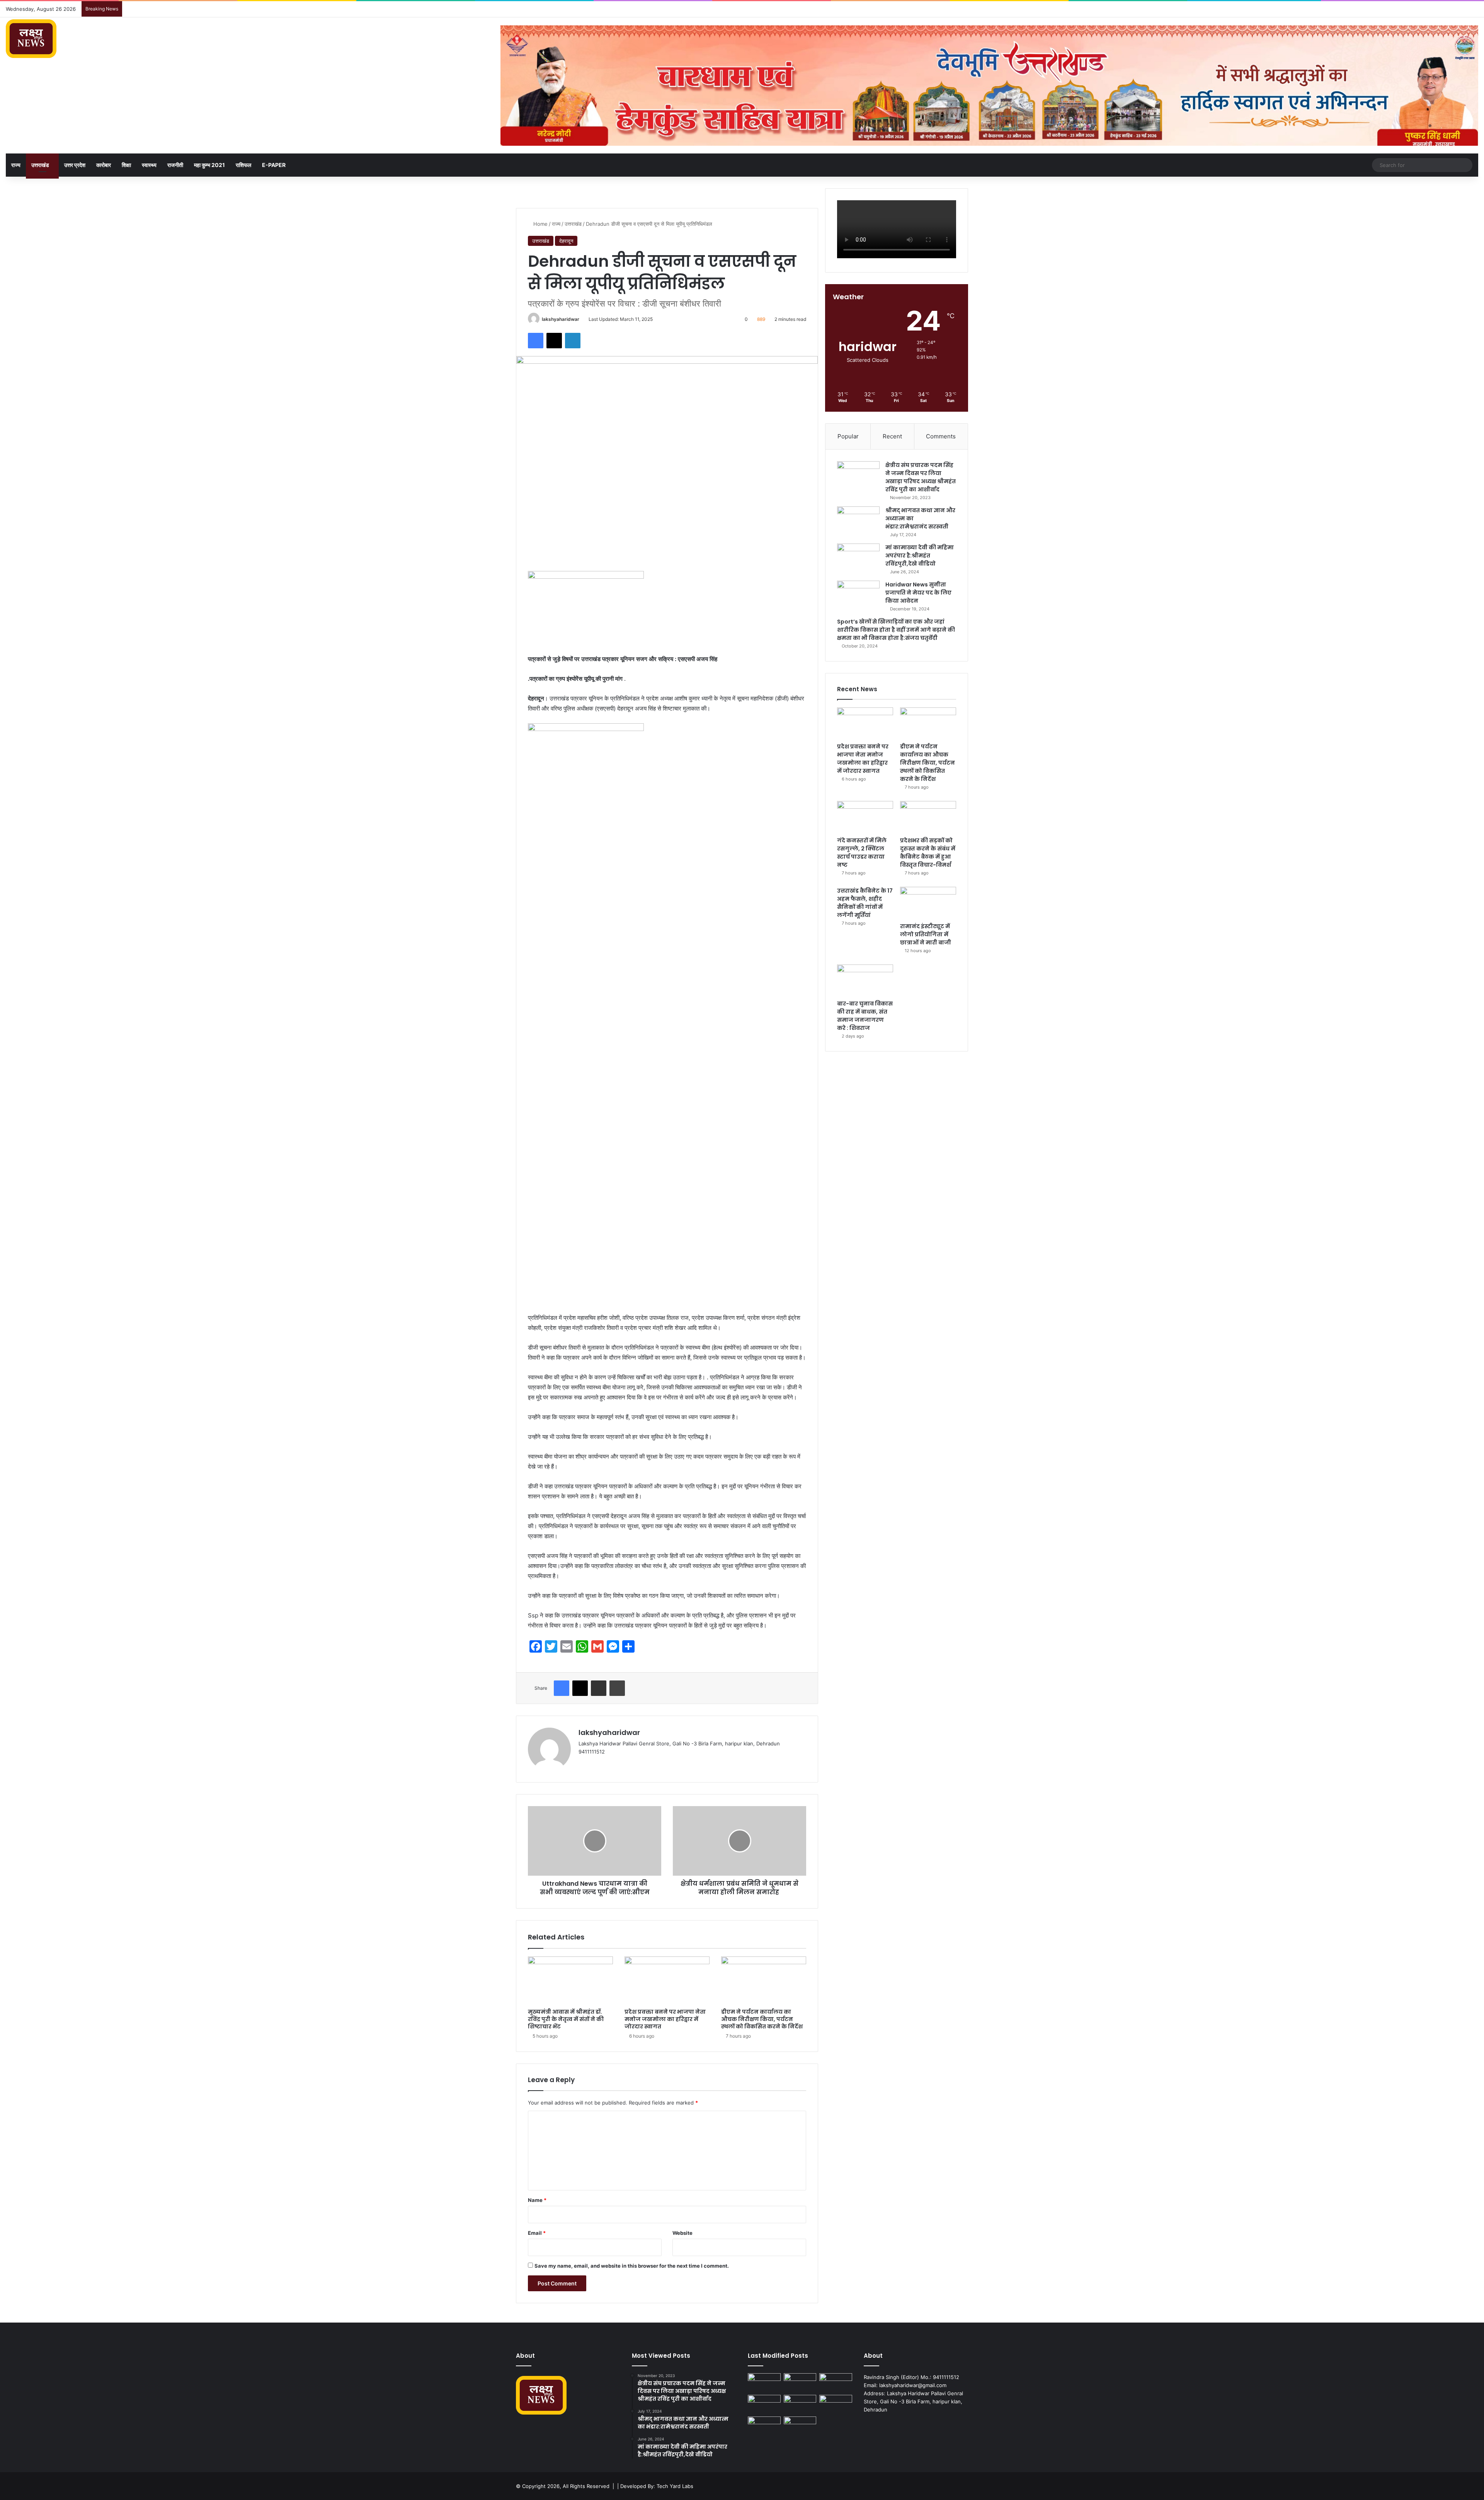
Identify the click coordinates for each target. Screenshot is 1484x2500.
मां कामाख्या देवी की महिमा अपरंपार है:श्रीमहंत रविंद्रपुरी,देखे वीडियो (920, 556)
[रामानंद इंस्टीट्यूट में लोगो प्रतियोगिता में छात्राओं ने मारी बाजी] (928, 903)
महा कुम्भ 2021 (209, 165)
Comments (941, 436)
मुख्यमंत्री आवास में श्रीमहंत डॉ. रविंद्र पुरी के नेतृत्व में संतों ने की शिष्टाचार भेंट (566, 2019)
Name (537, 2200)
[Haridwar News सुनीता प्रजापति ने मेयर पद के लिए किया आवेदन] (858, 595)
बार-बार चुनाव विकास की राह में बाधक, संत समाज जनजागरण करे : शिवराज (865, 1016)
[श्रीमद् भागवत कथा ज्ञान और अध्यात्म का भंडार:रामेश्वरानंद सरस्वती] (858, 521)
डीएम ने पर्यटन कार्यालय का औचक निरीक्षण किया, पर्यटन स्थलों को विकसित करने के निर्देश (762, 2019)
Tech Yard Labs (675, 2486)
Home (540, 224)
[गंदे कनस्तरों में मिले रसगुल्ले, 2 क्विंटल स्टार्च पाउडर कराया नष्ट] (865, 817)
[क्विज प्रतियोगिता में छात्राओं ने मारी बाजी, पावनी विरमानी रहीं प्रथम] (800, 2426)
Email (537, 2233)
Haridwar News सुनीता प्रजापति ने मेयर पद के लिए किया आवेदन (918, 593)
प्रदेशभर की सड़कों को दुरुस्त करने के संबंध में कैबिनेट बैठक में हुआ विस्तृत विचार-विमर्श (928, 853)
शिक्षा (126, 165)
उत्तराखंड (40, 165)
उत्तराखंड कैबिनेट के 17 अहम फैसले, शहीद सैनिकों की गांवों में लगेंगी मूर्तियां (865, 903)
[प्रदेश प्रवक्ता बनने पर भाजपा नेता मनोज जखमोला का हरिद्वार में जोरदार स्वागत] (667, 1980)
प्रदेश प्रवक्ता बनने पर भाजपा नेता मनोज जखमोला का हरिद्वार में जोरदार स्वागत (665, 2019)
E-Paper (274, 165)
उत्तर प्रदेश (75, 165)
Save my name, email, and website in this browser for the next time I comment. (632, 2266)
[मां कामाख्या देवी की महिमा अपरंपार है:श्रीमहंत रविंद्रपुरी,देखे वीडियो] (858, 558)
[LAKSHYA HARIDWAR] (31, 39)
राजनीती (175, 165)
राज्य (16, 165)
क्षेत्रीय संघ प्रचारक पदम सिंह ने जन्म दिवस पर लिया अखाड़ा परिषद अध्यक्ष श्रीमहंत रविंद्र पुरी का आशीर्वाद (921, 477)
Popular (848, 436)
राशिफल (243, 165)
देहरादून (566, 241)
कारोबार (104, 165)
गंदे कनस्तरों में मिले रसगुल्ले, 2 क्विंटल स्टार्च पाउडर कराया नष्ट (862, 853)
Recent (892, 436)
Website (682, 2233)
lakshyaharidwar (561, 319)
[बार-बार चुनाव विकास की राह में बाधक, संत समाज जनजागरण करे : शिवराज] (865, 980)
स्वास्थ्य (149, 165)
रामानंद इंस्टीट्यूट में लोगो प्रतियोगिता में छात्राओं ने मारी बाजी (926, 934)
